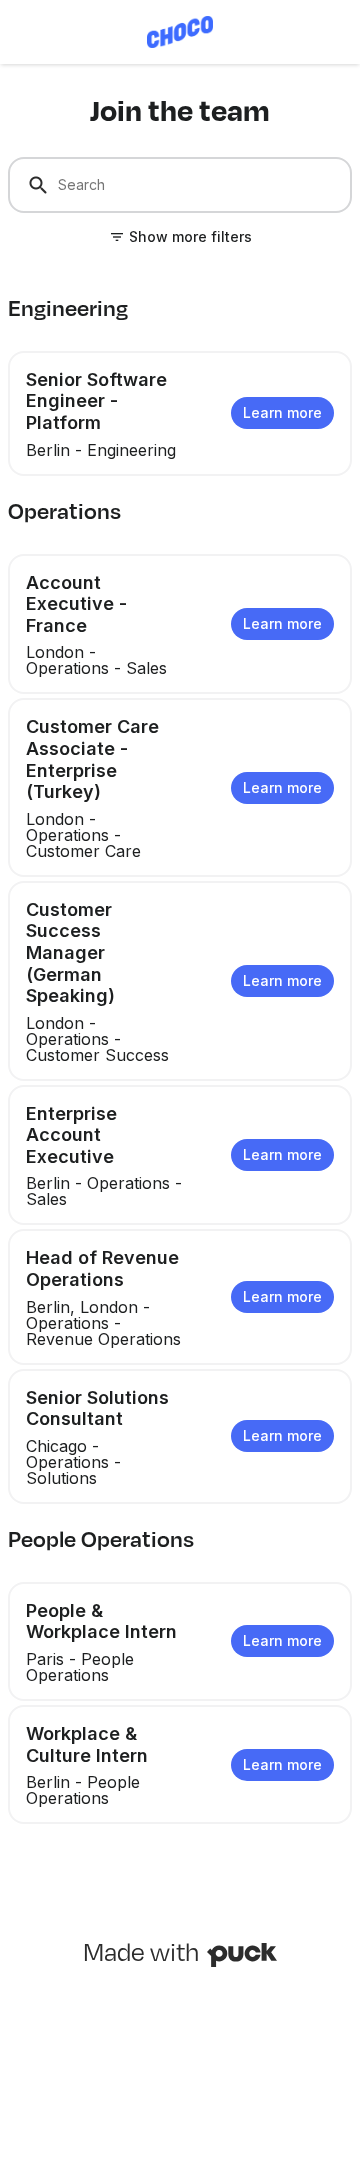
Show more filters (190, 236)
